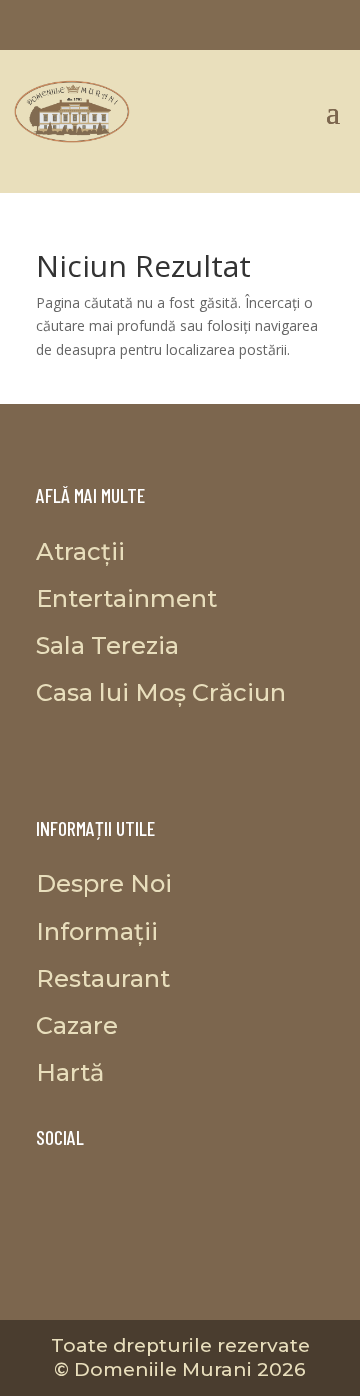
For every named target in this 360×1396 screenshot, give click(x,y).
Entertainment (126, 598)
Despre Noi (104, 883)
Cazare (77, 1025)
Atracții (80, 551)
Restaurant (103, 978)
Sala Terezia (107, 645)
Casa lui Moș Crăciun (161, 692)
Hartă (70, 1072)
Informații (97, 931)
